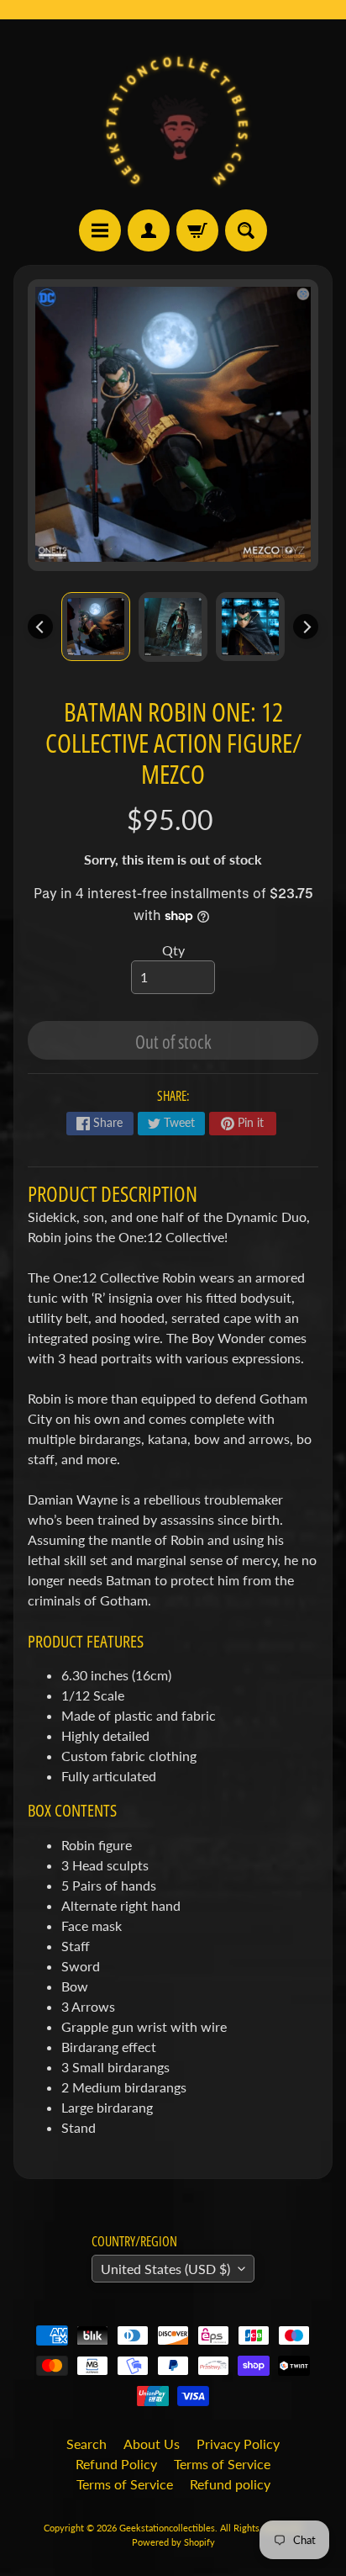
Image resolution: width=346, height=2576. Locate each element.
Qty (173, 950)
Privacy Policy (238, 2444)
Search (86, 2444)
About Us (152, 2444)
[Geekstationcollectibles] (173, 114)
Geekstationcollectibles (167, 2528)
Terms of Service (222, 2464)
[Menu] (100, 230)
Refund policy (230, 2484)
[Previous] (40, 627)
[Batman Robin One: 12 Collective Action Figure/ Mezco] (96, 627)
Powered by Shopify (173, 2542)
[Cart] (197, 230)
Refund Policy (116, 2464)
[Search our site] (246, 230)
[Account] (149, 230)
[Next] (306, 627)
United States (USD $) (165, 2269)
